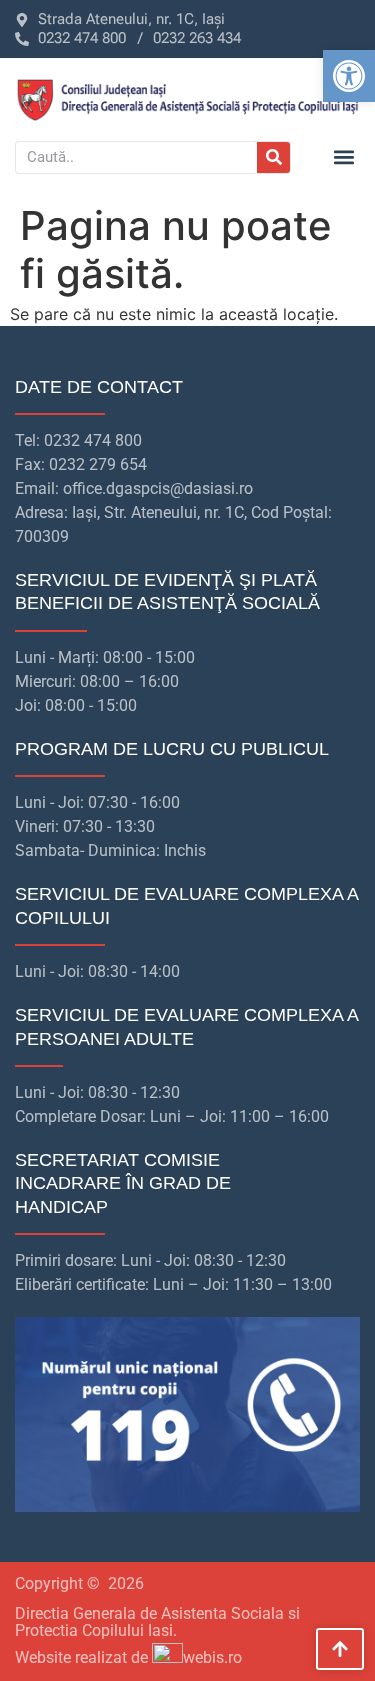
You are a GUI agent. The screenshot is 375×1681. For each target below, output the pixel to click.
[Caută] (273, 157)
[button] (343, 157)
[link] (349, 76)
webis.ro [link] (212, 1657)
